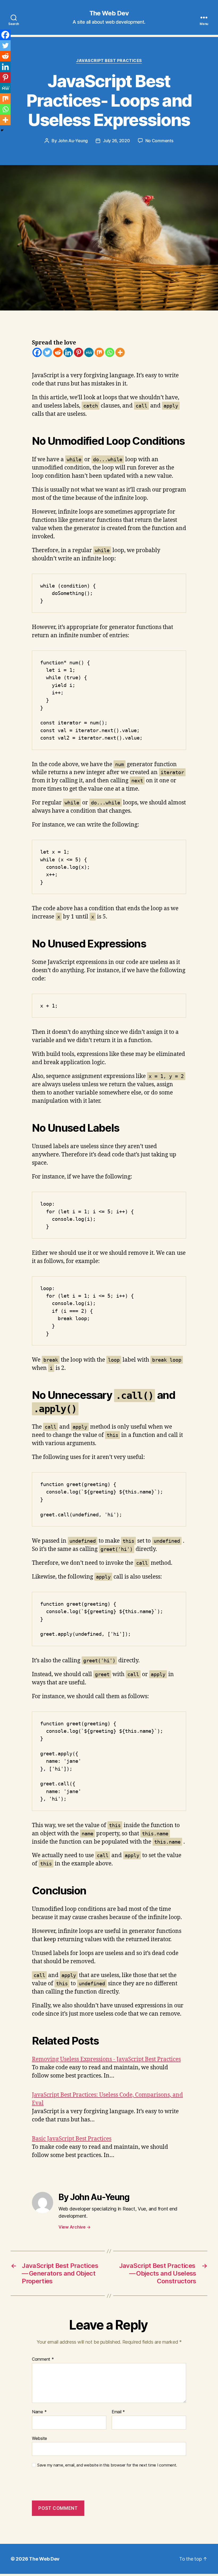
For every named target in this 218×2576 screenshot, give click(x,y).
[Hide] (2, 130)
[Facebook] (37, 352)
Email (118, 2412)
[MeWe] (89, 352)
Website (39, 2438)
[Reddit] (58, 352)
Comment (43, 2359)
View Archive (74, 2227)
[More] (120, 352)
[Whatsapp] (110, 352)
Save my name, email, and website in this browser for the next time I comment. (107, 2465)
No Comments (159, 141)
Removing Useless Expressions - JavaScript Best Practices (106, 2059)
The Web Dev (109, 13)
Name (39, 2412)
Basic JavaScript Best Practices (72, 2139)
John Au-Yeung (73, 141)
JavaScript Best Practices (109, 61)
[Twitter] (47, 352)
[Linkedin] (68, 352)
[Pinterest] (79, 352)
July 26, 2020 (116, 141)
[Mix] (99, 352)
